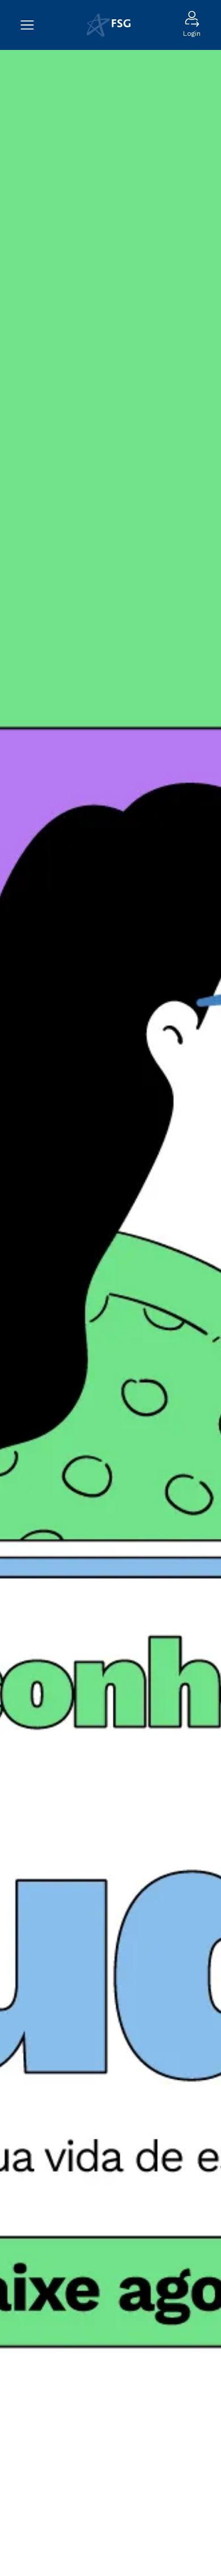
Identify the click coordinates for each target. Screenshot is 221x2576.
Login (192, 33)
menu (33, 25)
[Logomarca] (109, 25)
